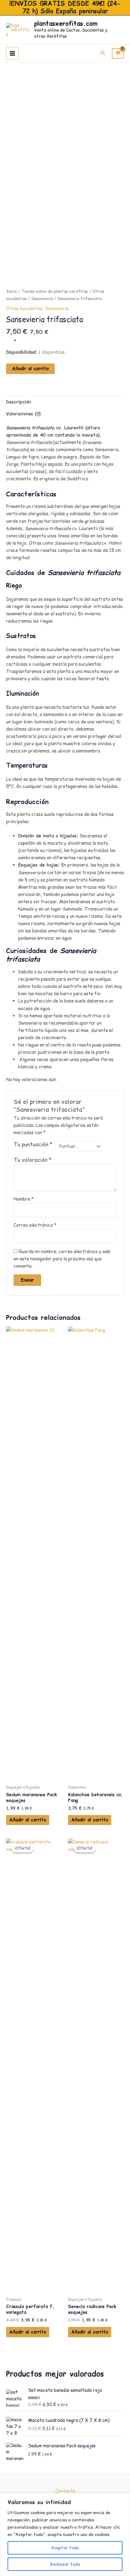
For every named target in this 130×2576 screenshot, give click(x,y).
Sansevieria (42, 299)
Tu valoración (33, 1160)
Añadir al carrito (30, 369)
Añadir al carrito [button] (28, 1820)
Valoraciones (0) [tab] (23, 414)
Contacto (65, 2491)
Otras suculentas (24, 309)
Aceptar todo (65, 2548)
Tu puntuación (33, 1144)
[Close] (124, 2498)
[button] (103, 53)
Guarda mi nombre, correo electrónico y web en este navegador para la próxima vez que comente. (62, 1259)
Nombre (24, 1199)
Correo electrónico (35, 1225)
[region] (65, 2535)
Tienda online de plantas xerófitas (55, 291)
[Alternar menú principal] (12, 53)
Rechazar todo (65, 2564)
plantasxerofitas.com (66, 24)
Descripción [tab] (18, 402)
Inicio (11, 291)
